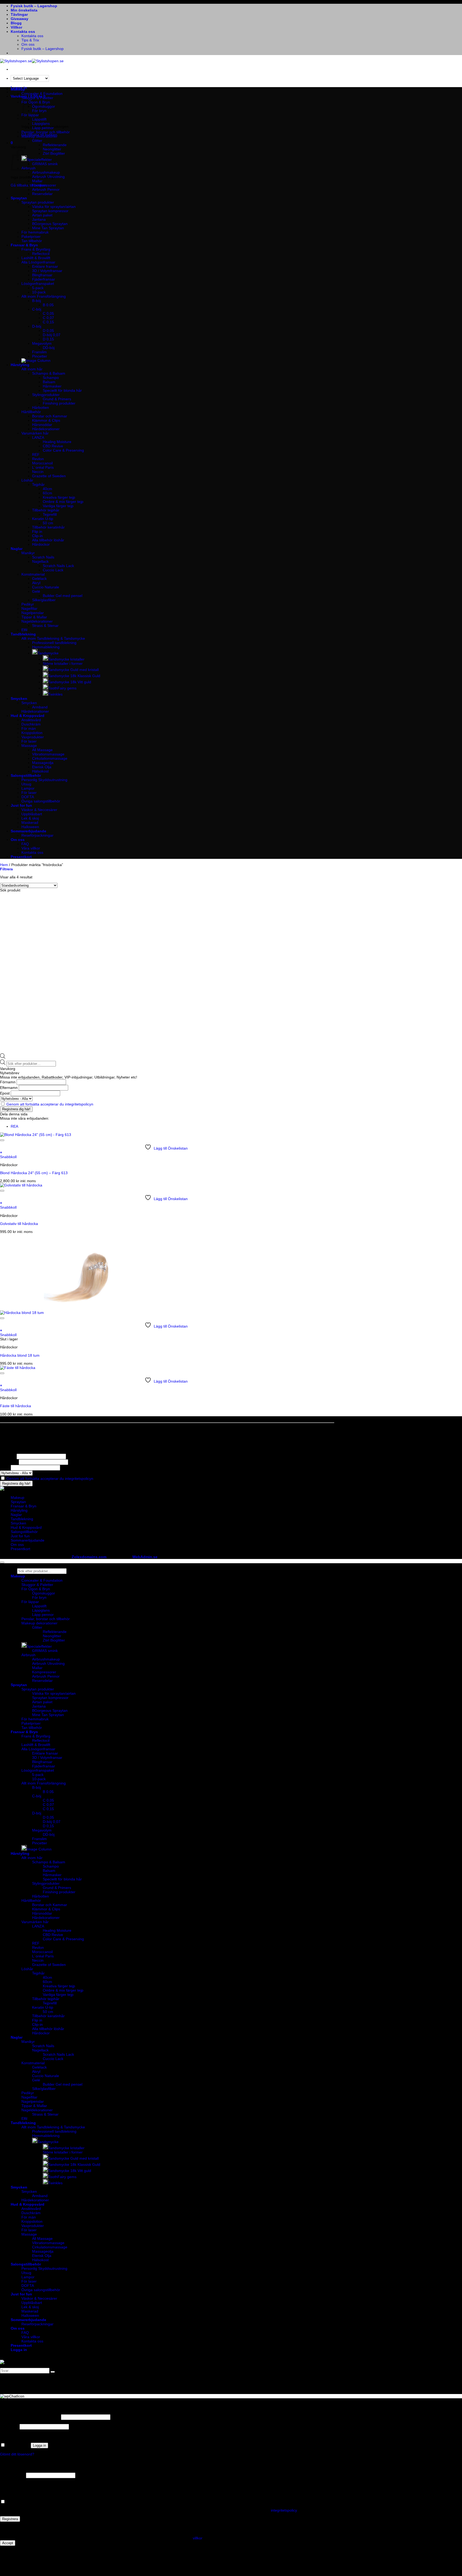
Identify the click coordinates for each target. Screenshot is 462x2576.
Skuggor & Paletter (37, 98)
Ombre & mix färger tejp (63, 502)
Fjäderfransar (44, 279)
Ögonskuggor (44, 106)
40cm (47, 489)
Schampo (51, 378)
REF (36, 455)
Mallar (37, 181)
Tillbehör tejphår (46, 510)
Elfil (24, 630)
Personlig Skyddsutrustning (44, 780)
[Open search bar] (3, 1057)
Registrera (10, 2519)
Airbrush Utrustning (48, 177)
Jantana (39, 219)
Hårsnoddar (42, 425)
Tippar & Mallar (34, 617)
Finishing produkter (59, 403)
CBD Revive (53, 446)
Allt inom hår (32, 369)
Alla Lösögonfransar (38, 262)
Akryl (36, 583)
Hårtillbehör (31, 412)
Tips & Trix (30, 40)
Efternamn (9, 1088)
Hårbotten (41, 408)
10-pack (39, 292)
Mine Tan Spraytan (48, 228)
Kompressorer (44, 185)
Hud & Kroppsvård (28, 716)
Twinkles (55, 694)
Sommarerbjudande (28, 831)
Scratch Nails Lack (58, 566)
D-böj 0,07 (52, 335)
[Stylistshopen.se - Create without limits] (32, 61)
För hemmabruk (35, 232)
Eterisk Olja (42, 767)
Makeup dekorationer (39, 136)
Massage (29, 746)
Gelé (36, 591)
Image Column (39, 1849)
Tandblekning (23, 634)
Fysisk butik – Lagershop (34, 6)
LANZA (38, 437)
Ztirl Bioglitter (54, 153)
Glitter (37, 141)
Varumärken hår (35, 433)
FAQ (25, 844)
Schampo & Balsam (49, 373)
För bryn (39, 1597)
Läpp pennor (43, 128)
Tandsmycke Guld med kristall (73, 670)
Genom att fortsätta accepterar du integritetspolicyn (50, 1104)
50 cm (48, 523)
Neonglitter (52, 149)
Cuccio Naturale (46, 587)
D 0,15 (48, 339)
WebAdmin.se (145, 1557)
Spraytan (19, 198)
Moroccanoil (42, 463)
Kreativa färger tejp (59, 497)
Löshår (27, 480)
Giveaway (20, 19)
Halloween (30, 827)
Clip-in (37, 536)
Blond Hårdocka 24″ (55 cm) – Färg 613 (34, 1173)
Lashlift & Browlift (36, 258)
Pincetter (40, 356)
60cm (47, 493)
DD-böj (49, 348)
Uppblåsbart (32, 814)
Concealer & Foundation (42, 94)
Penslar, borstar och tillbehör (46, 132)
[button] (12, 143)
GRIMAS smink (45, 164)
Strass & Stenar (45, 626)
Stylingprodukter (46, 395)
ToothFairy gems (62, 688)
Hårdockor (41, 544)
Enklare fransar (45, 266)
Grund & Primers (57, 399)
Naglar (17, 549)
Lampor (28, 788)
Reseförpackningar (37, 835)
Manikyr (28, 553)
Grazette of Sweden (49, 476)
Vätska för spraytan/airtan (54, 207)
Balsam (49, 382)
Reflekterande (55, 145)
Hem (4, 865)
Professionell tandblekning (54, 643)
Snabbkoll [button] (8, 1157)
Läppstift (39, 1606)
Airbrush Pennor (46, 189)
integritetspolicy (284, 2510)
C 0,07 (48, 318)
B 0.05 (48, 305)
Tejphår (38, 484)
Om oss (28, 44)
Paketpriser (31, 236)
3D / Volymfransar (47, 271)
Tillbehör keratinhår (48, 527)
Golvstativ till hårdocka (19, 1224)
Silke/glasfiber (44, 600)
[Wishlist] (2, 1140)
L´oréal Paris (43, 467)
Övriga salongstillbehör (41, 801)
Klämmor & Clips (46, 420)
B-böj (36, 301)
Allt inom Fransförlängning (44, 296)
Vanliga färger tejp (58, 506)
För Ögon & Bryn (36, 1589)
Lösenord (9, 2427)
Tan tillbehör (32, 241)
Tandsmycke (48, 653)
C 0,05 (48, 313)
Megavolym (42, 343)
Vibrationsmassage (48, 754)
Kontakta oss (23, 32)
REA (14, 1126)
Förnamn (8, 1082)
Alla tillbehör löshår (48, 540)
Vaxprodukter (33, 737)
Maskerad (30, 823)
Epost (5, 1093)
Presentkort (21, 857)
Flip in (37, 532)
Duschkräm (31, 724)
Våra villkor (31, 848)
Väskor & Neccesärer (39, 810)
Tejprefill (50, 514)
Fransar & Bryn (24, 245)
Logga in (39, 2445)
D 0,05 (48, 331)
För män (29, 728)
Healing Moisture (57, 442)
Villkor (16, 27)
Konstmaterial (33, 574)
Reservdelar (42, 194)
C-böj (37, 309)
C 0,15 (48, 322)
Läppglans (41, 123)
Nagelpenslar (33, 613)
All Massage (42, 750)
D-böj (37, 326)
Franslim (39, 352)
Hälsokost (40, 771)
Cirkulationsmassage (50, 758)
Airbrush (28, 1655)
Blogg (16, 23)
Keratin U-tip (43, 519)
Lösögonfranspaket (38, 284)
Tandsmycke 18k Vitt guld (70, 682)
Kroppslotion (32, 733)
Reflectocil (41, 254)
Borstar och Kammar (50, 416)
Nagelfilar (29, 608)
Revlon (38, 459)
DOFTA (28, 797)
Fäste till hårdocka (16, 1406)
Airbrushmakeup (46, 172)
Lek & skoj (30, 818)
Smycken (19, 699)
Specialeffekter (39, 160)
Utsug (26, 784)
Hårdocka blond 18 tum (20, 1355)
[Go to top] (2, 1562)
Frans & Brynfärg (36, 249)
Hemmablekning (46, 647)
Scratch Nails (43, 557)
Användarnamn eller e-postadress (30, 2417)
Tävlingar (19, 14)
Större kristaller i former (63, 664)
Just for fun (21, 805)
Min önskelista (24, 10)
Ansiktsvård (31, 720)
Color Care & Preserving (63, 450)
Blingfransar (42, 275)
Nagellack (40, 561)
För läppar (30, 1602)
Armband (40, 707)
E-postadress (12, 2475)
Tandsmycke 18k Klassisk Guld (74, 676)
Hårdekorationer (46, 429)
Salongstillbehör (26, 775)
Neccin (38, 472)
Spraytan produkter (38, 202)
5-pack (38, 288)
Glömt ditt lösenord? (17, 2454)
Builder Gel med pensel (63, 596)
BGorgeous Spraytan (50, 224)
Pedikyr (28, 604)
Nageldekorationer (37, 621)
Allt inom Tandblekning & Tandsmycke (53, 638)
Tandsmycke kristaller (66, 659)
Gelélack (39, 579)
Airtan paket (42, 215)
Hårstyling (20, 365)
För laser (29, 741)
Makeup (18, 89)
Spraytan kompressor (50, 211)
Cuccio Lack (53, 570)
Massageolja (43, 763)
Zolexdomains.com (89, 1557)
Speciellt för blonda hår (62, 390)
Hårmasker (52, 386)
